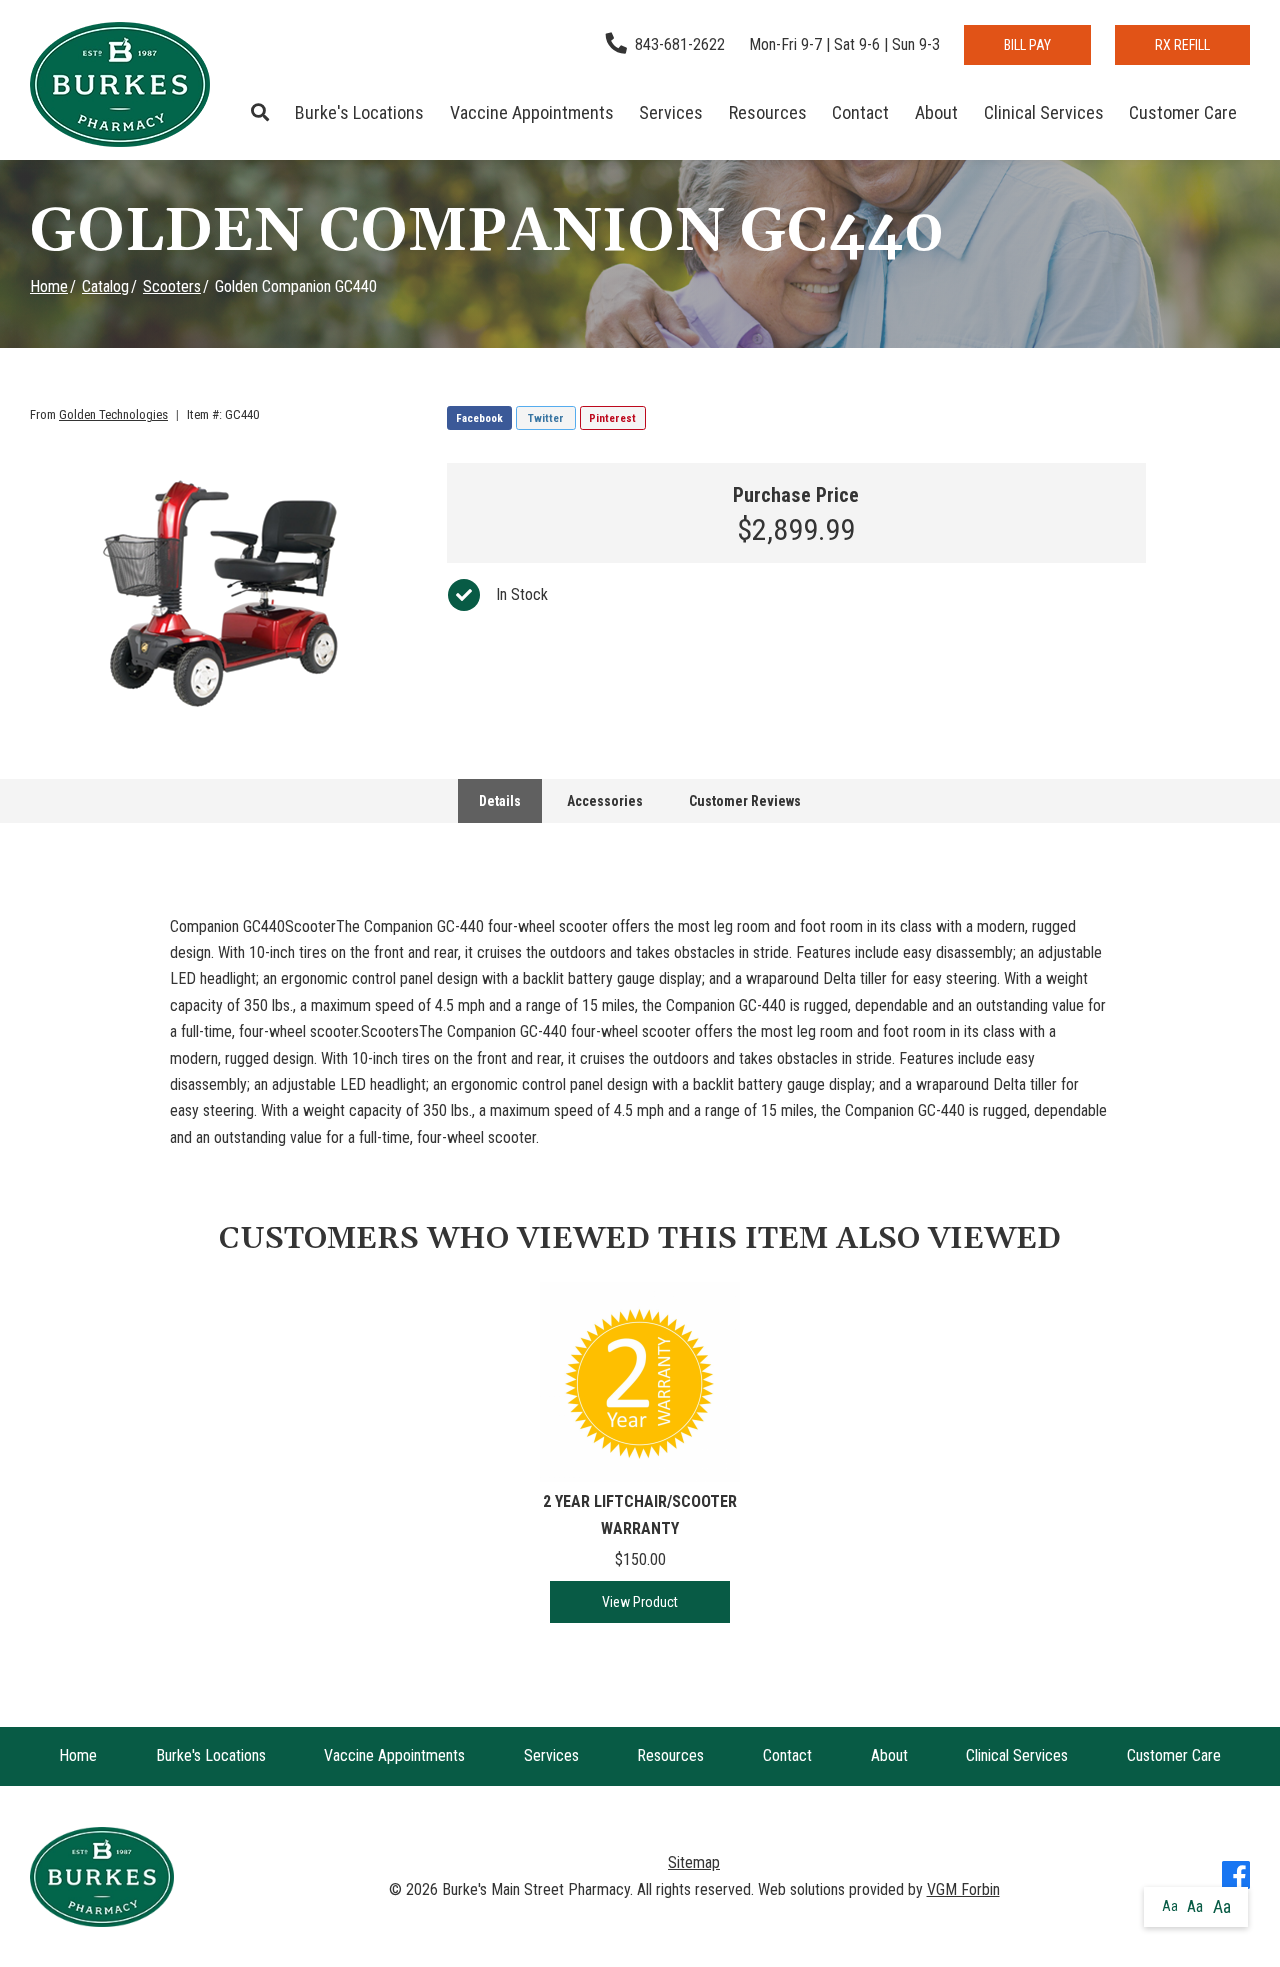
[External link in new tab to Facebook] (1236, 1877)
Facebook (479, 418)
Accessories (605, 801)
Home (49, 286)
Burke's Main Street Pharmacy (536, 1889)
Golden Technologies (113, 414)
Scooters (172, 286)
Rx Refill (1182, 45)
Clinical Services (1044, 112)
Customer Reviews (745, 801)
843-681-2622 (680, 44)
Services (671, 112)
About (936, 112)
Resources (768, 112)
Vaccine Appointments (532, 112)
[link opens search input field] (261, 113)
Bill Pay (1027, 45)
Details (500, 801)
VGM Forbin (963, 1889)
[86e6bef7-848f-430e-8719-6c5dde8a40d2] (224, 593)
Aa (1170, 1906)
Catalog (105, 286)
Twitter (546, 418)
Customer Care (1183, 112)
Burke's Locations (359, 112)
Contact (860, 112)
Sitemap (694, 1862)
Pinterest (612, 418)
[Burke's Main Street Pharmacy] (120, 84)
